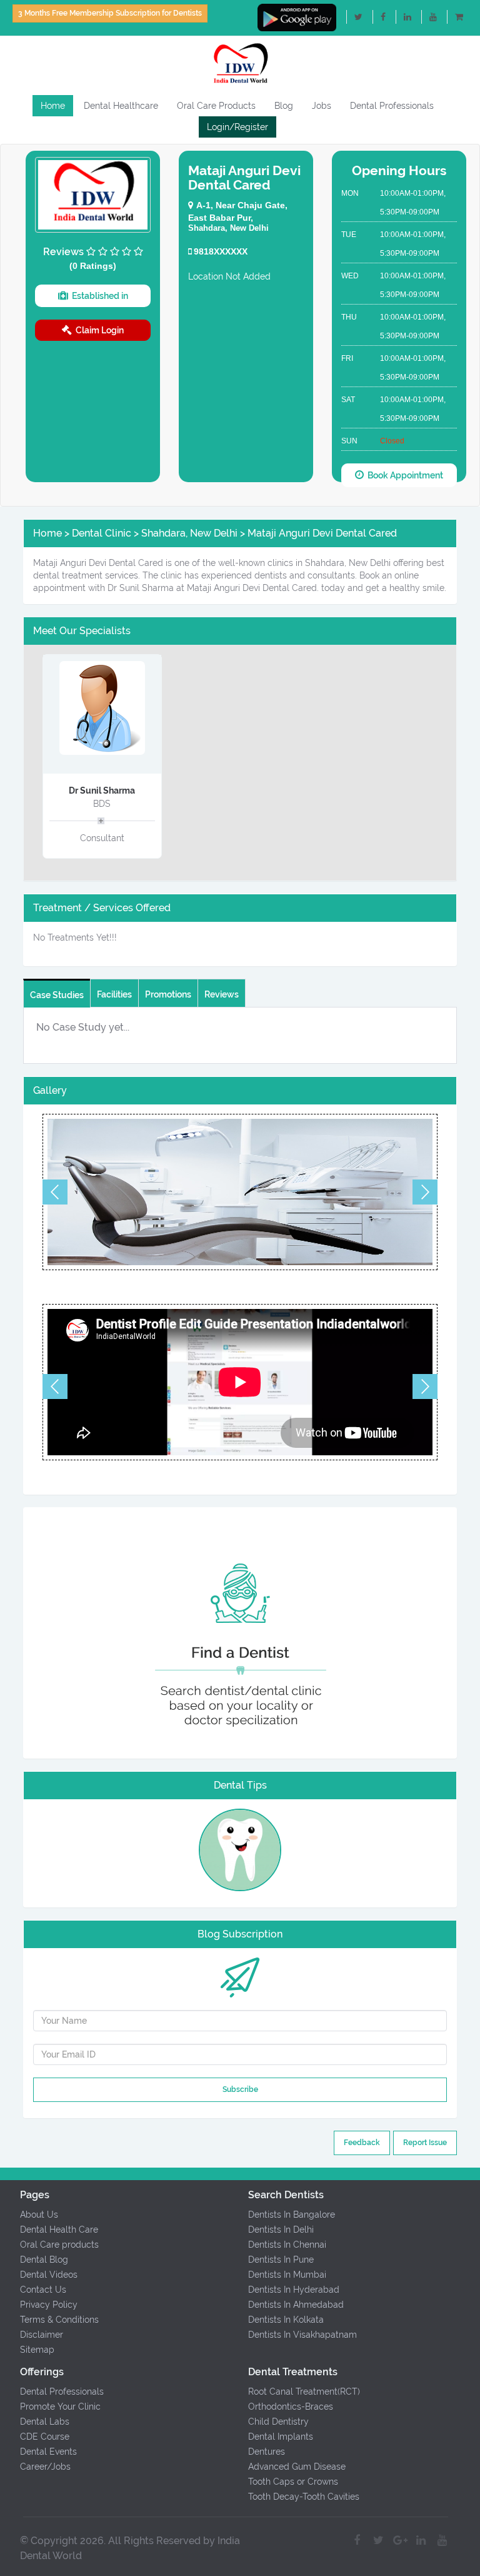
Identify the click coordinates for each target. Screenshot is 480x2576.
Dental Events (48, 2452)
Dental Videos (49, 2275)
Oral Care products (59, 2245)
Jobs (322, 106)
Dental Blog (44, 2260)
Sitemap (37, 2350)
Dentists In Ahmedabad (296, 2305)
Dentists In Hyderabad (294, 2290)
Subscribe (240, 2089)
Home (53, 106)
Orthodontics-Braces (291, 2407)
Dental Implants (281, 2437)
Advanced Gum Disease (297, 2467)
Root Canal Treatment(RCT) (304, 2392)
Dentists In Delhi (281, 2230)
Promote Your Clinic (60, 2407)
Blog (284, 106)
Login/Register (237, 127)
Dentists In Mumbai (287, 2275)
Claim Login (98, 330)
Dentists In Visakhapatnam (302, 2335)
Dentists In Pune (281, 2260)
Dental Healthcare (121, 106)
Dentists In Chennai (287, 2245)
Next (425, 1192)
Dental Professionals (392, 106)
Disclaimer (42, 2335)
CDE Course (45, 2437)
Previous (55, 1192)
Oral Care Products (216, 106)
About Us (39, 2215)
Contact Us (43, 2290)
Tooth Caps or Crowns (293, 2482)
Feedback (362, 2143)
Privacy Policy (49, 2305)
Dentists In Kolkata (286, 2320)
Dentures (267, 2452)
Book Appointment (403, 475)
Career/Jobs (45, 2467)
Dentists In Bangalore (292, 2215)
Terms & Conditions (59, 2320)
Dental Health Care (59, 2230)
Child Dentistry (278, 2422)
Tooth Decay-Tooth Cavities (304, 2497)
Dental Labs (45, 2422)
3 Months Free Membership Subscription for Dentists (110, 13)
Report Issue (425, 2143)
